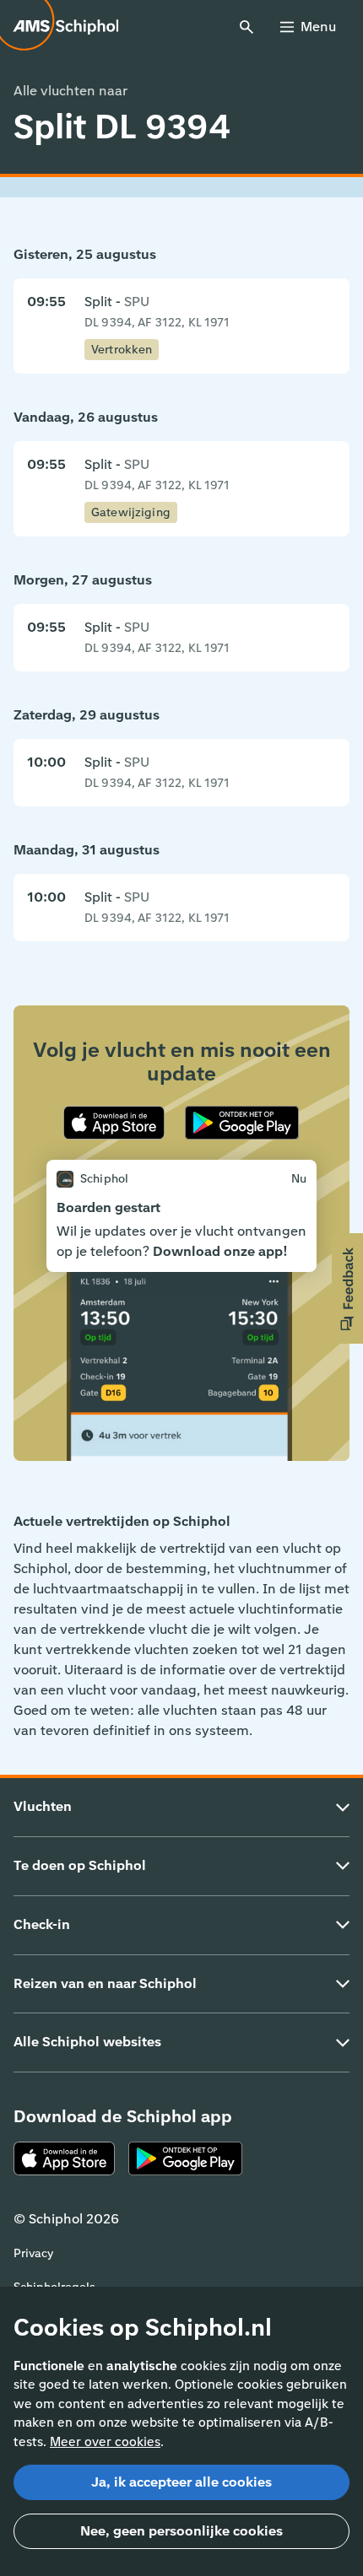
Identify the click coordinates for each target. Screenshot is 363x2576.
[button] (347, 1288)
